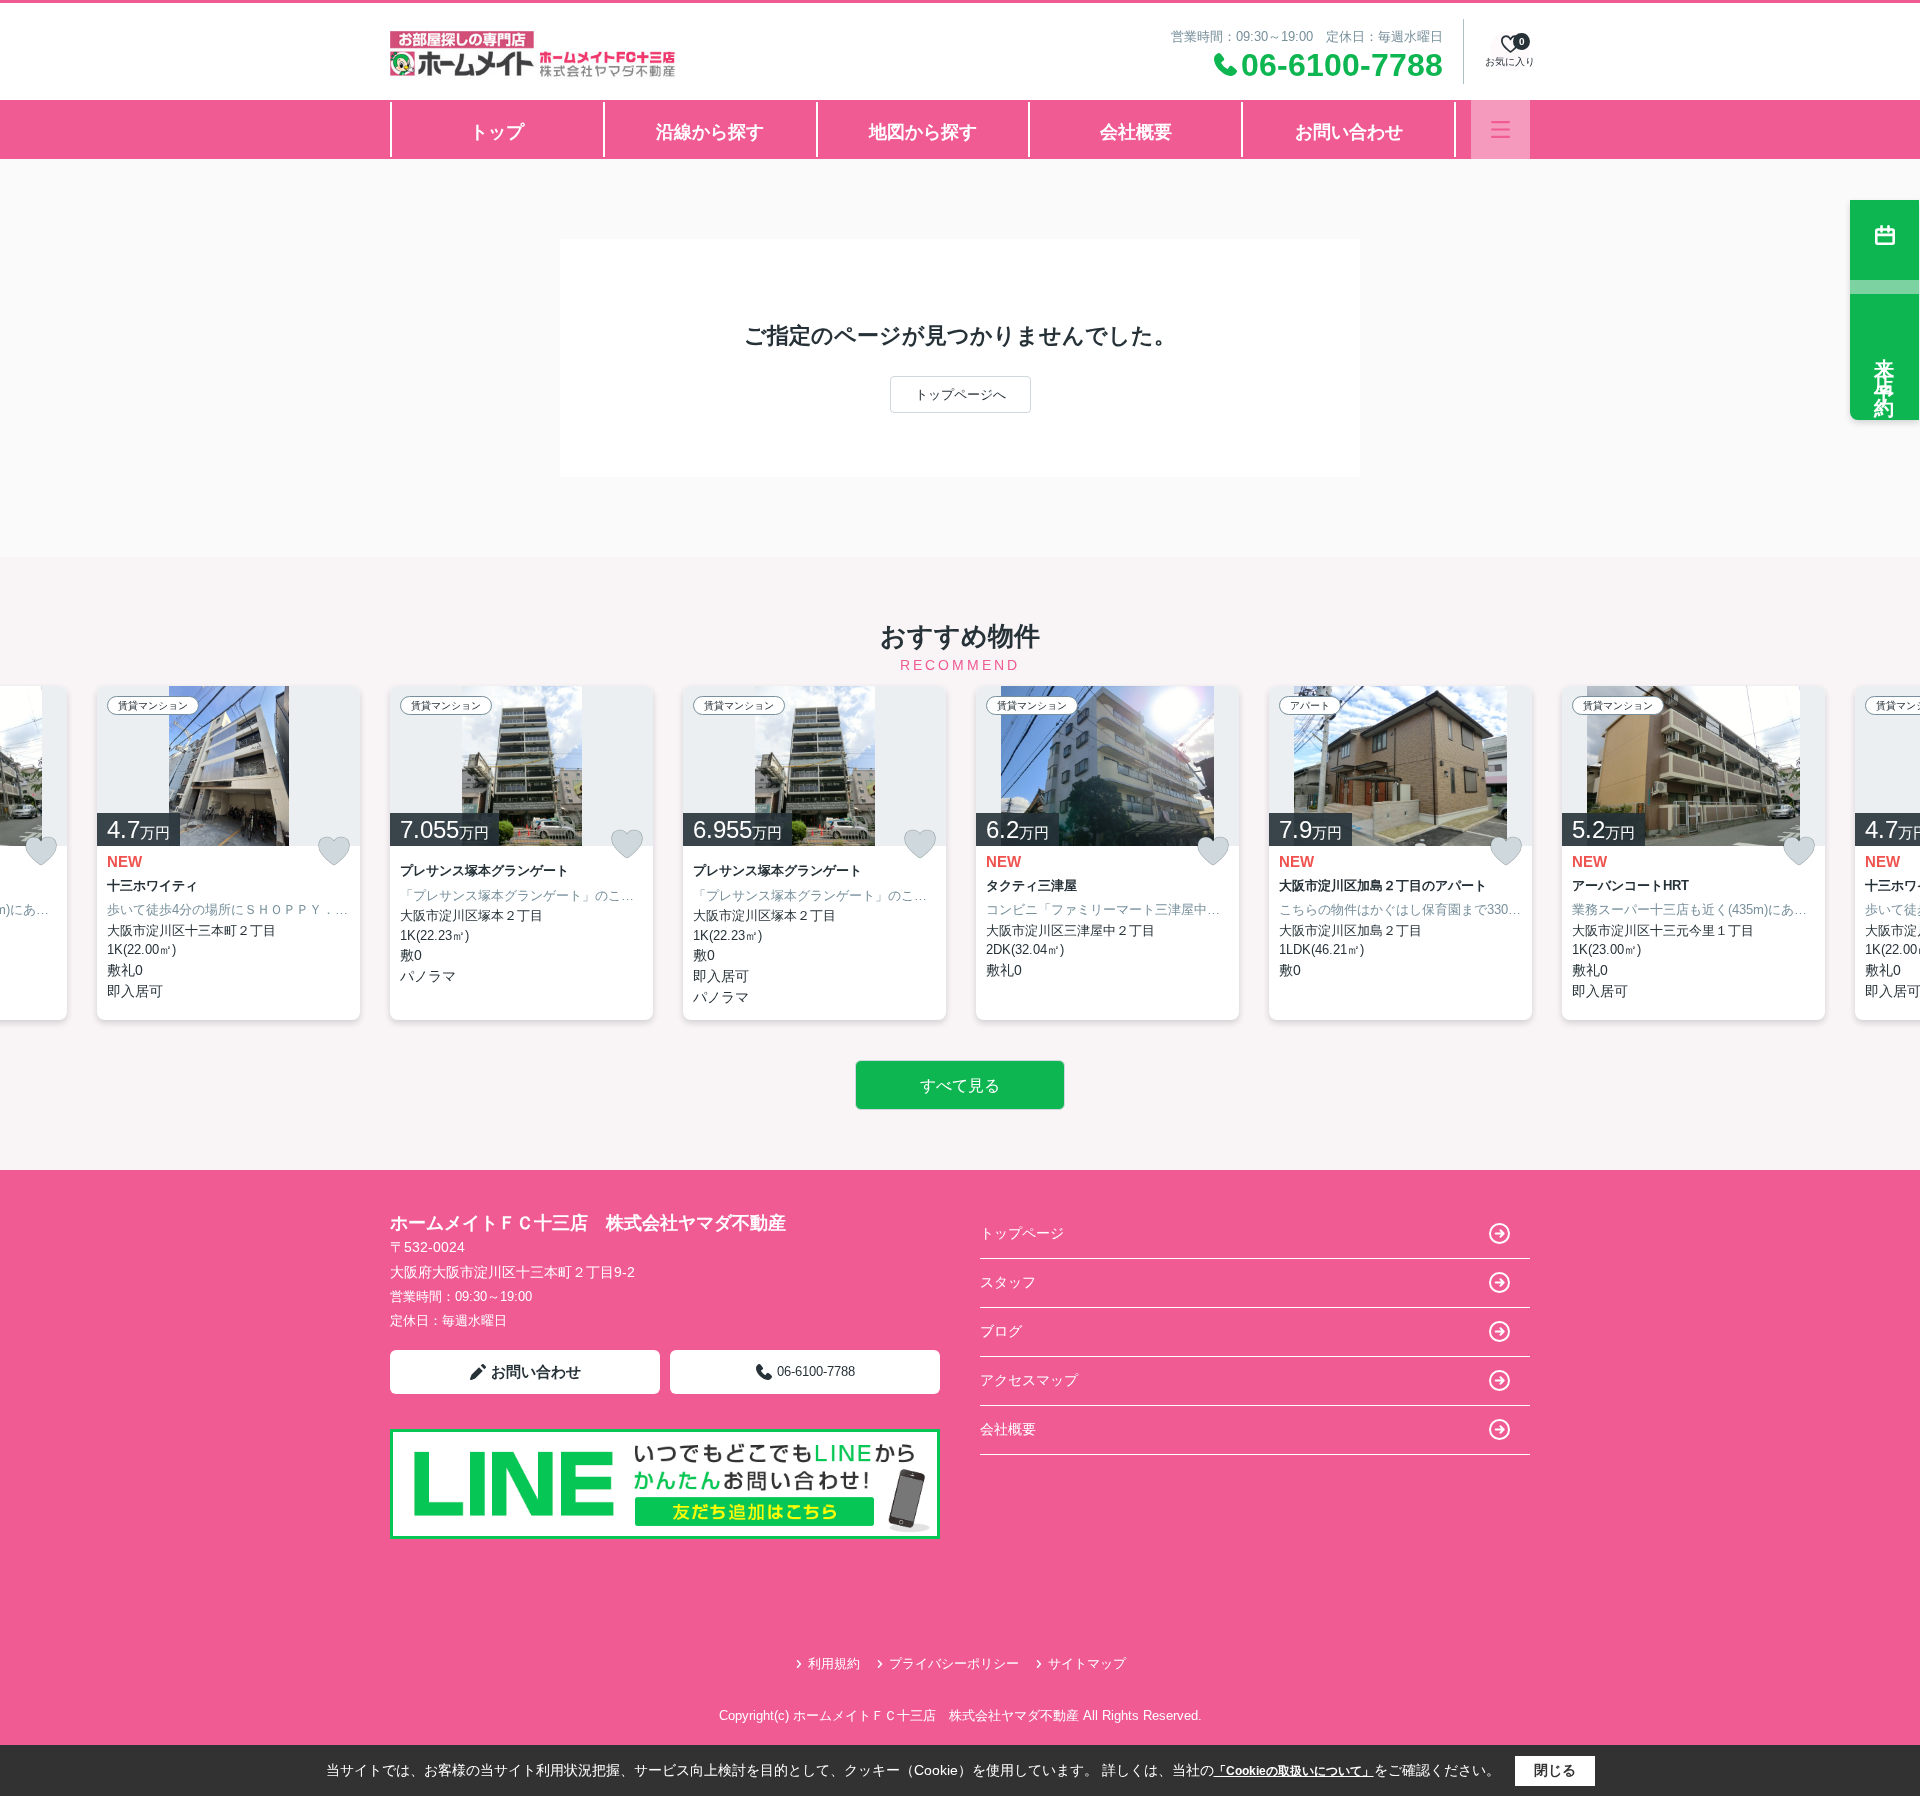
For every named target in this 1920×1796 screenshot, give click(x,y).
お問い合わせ (1349, 132)
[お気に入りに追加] (41, 851)
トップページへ (960, 394)
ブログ (1001, 1331)
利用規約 (834, 1663)
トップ (497, 132)
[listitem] (521, 853)
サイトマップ (1087, 1663)
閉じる (1555, 1770)
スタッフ (1008, 1282)
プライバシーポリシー (954, 1663)
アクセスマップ (1029, 1380)
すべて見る (960, 1085)
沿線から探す (710, 132)
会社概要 (1136, 132)
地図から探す (923, 132)
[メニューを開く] (1500, 129)
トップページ (1022, 1233)
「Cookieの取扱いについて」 (1294, 1771)
